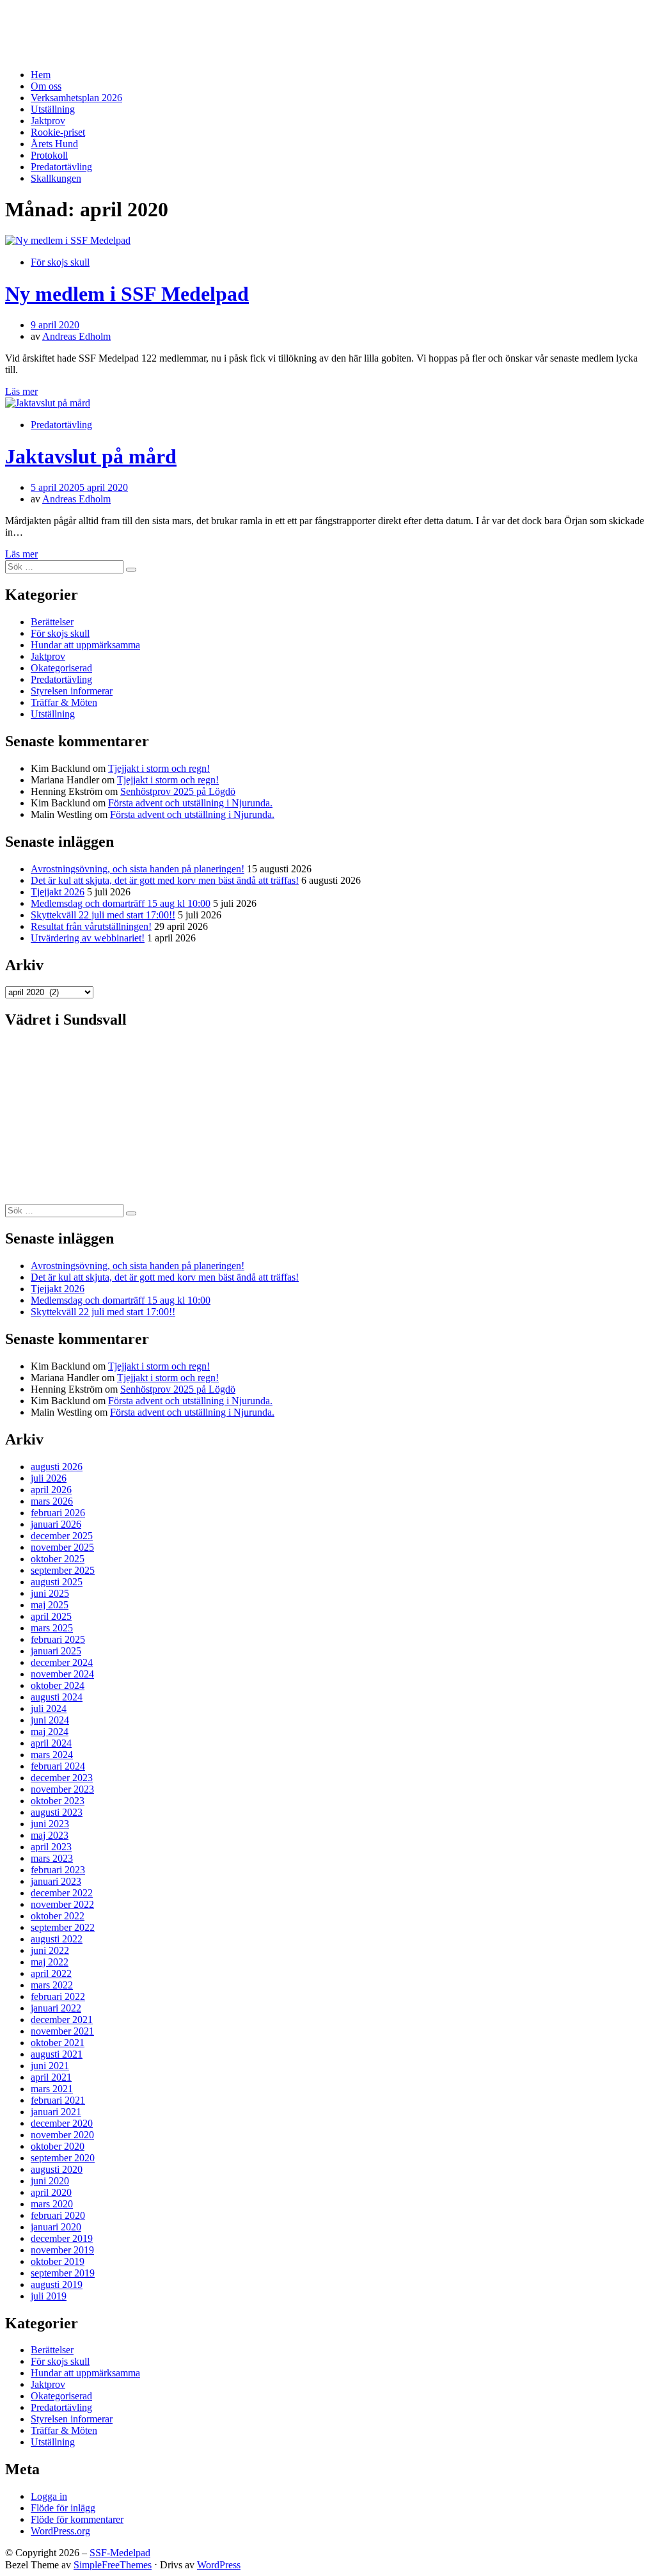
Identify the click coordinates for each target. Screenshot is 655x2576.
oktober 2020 (58, 2146)
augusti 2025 (57, 1582)
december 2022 (62, 1893)
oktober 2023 (58, 1801)
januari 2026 (56, 1524)
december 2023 (62, 1778)
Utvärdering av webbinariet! (88, 938)
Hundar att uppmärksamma (85, 645)
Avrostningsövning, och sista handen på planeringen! (138, 869)
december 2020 (62, 2123)
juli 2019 (49, 2296)
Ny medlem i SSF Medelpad (127, 294)
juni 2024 (50, 1720)
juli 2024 (49, 1708)
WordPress (219, 2565)
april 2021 (51, 2077)
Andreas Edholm (76, 336)
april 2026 (51, 1490)
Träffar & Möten (64, 702)
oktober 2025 (58, 1559)
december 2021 (62, 2020)
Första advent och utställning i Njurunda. (190, 803)
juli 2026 (49, 1478)
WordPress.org (60, 2531)
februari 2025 (58, 1639)
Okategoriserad (61, 668)
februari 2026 (58, 1513)
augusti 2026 (57, 1467)
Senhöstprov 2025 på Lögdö (178, 791)
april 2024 (51, 1743)
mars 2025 (52, 1628)
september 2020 (63, 2158)
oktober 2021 (58, 2043)
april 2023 (51, 1847)
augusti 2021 (57, 2054)
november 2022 (62, 1904)
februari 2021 (58, 2100)
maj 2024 (50, 1732)
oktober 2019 (58, 2261)
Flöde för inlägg (63, 2508)
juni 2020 (50, 2181)
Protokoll (49, 155)
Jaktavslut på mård (91, 456)
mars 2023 (52, 1858)
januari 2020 (56, 2227)
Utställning (53, 109)
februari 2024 (58, 1766)
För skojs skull (60, 262)
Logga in (49, 2496)
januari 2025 (56, 1651)
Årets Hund (54, 144)
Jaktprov (48, 121)
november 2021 (62, 2031)
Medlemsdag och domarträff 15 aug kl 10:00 (121, 903)
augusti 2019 (57, 2284)
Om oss (46, 86)
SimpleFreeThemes (113, 2565)
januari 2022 (56, 2008)
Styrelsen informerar (72, 691)
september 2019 (63, 2273)
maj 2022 (50, 1962)
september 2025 (63, 1570)
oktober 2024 (58, 1685)
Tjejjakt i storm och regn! (159, 768)
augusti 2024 (57, 1697)
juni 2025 (50, 1593)
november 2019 (62, 2250)
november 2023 (62, 1789)
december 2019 (62, 2238)
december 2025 (62, 1536)
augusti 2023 (57, 1812)
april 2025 (51, 1616)
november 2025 (62, 1547)
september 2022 (63, 1927)
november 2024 (62, 1674)
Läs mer (21, 391)
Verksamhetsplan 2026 (76, 98)
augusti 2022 (57, 1939)
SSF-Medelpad (54, 21)
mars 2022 (52, 1985)
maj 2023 (50, 1835)
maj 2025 (50, 1605)
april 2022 (51, 1973)
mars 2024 (52, 1755)
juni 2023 (50, 1824)
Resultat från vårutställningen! (91, 926)
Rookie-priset (58, 132)
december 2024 (62, 1662)
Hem (41, 75)
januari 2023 (56, 1881)
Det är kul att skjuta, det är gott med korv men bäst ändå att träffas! (165, 880)
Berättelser (52, 622)
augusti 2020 (57, 2169)
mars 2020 (52, 2204)
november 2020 (62, 2135)
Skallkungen (56, 178)
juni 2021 (50, 2066)
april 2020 (51, 2192)
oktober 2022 (58, 1916)
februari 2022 (58, 1996)
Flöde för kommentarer (77, 2519)
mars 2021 (52, 2089)
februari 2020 (58, 2215)
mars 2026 (52, 1501)
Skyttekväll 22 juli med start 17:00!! (103, 915)
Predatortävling (61, 167)
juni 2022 (50, 1950)
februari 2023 (58, 1870)
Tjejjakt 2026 (58, 892)
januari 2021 (56, 2112)
